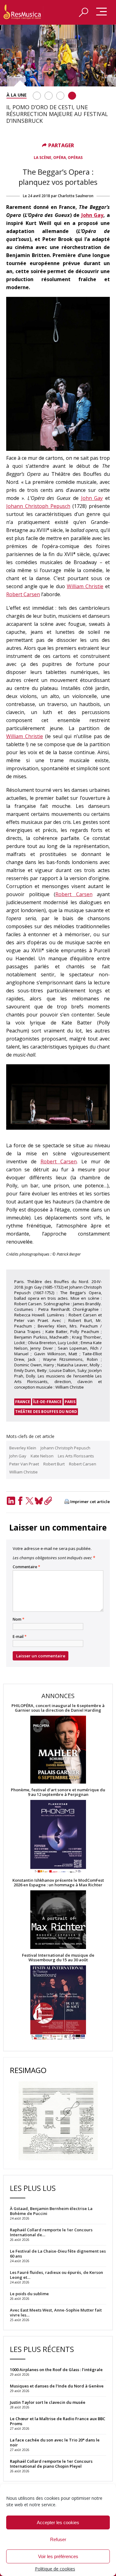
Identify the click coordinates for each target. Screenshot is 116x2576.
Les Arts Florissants (76, 1456)
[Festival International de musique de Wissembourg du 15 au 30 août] (58, 2003)
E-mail (20, 1637)
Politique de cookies (55, 2569)
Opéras (75, 158)
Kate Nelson (42, 1456)
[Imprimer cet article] (67, 1502)
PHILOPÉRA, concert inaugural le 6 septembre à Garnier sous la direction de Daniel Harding (58, 1708)
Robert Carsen (23, 594)
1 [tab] (37, 96)
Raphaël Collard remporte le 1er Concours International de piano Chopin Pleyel (51, 2464)
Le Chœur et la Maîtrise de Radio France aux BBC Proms (58, 2421)
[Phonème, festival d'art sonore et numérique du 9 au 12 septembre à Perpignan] (58, 1837)
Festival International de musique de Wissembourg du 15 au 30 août (58, 1958)
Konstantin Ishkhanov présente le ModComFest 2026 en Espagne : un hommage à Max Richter (58, 1883)
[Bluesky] (39, 1501)
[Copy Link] (48, 1501)
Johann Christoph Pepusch (38, 506)
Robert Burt (54, 1464)
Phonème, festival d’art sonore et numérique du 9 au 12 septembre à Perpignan (58, 1792)
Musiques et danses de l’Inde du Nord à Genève (57, 2386)
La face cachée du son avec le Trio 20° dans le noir (55, 2442)
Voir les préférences (58, 2556)
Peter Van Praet (24, 1464)
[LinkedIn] (11, 1501)
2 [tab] (49, 96)
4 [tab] (72, 96)
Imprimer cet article (90, 1502)
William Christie (85, 586)
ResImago (28, 2070)
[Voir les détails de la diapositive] (58, 56)
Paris (70, 1402)
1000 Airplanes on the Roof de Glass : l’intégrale (56, 2370)
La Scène (43, 158)
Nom (19, 1619)
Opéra (60, 158)
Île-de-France (47, 1402)
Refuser (58, 2539)
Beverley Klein (23, 1448)
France (23, 1402)
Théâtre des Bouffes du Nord (46, 1412)
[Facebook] (20, 1501)
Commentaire (26, 1567)
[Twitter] (29, 1501)
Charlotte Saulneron (76, 196)
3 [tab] (60, 96)
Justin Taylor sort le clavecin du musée (48, 2402)
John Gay (92, 215)
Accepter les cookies (58, 2522)
